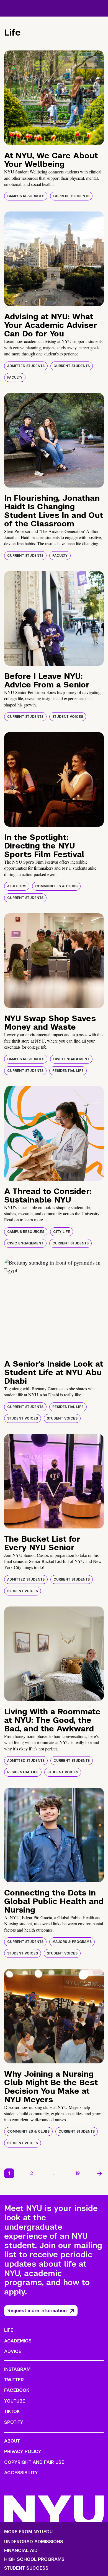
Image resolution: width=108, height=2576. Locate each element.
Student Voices (68, 717)
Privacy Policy (23, 2452)
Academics (18, 2341)
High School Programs (34, 2559)
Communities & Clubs (56, 886)
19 (78, 2173)
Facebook (17, 2390)
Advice (13, 2351)
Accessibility (21, 2473)
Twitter (14, 2380)
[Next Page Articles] (100, 2173)
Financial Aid (21, 2551)
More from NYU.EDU (28, 2532)
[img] (54, 98)
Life (9, 2330)
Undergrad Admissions (34, 2542)
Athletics (17, 886)
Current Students (71, 196)
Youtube (15, 2401)
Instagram (17, 2369)
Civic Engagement (71, 1059)
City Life (62, 1232)
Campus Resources (26, 196)
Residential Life (68, 1071)
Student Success (26, 2568)
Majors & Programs (72, 1942)
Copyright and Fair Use (34, 2462)
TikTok (12, 2412)
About (12, 2441)
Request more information (37, 2311)
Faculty (15, 377)
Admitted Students (26, 366)
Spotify (14, 2422)
